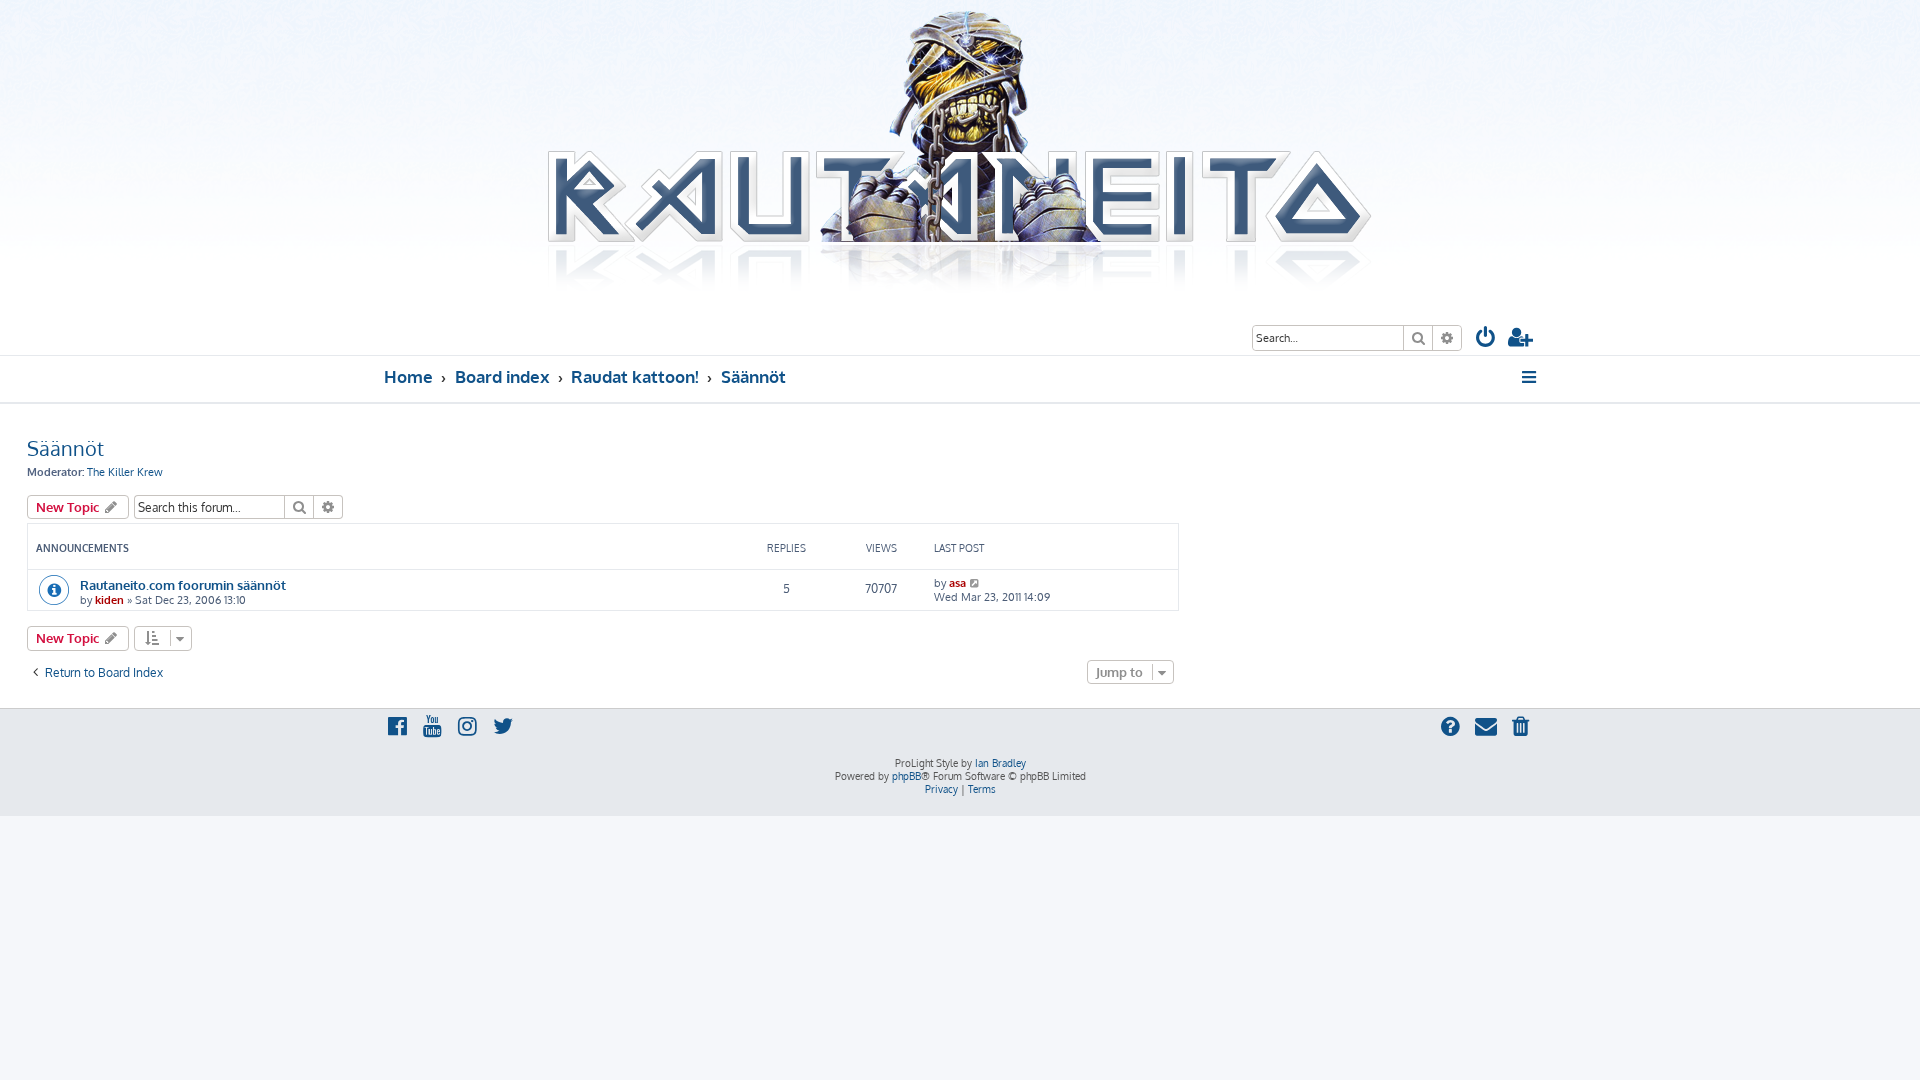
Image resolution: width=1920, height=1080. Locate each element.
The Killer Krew (125, 472)
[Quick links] (1530, 377)
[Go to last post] (975, 583)
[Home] (960, 153)
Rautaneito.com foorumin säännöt (183, 584)
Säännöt (65, 448)
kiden (109, 600)
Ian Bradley (1000, 763)
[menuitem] (1486, 339)
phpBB (906, 776)
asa (957, 583)
